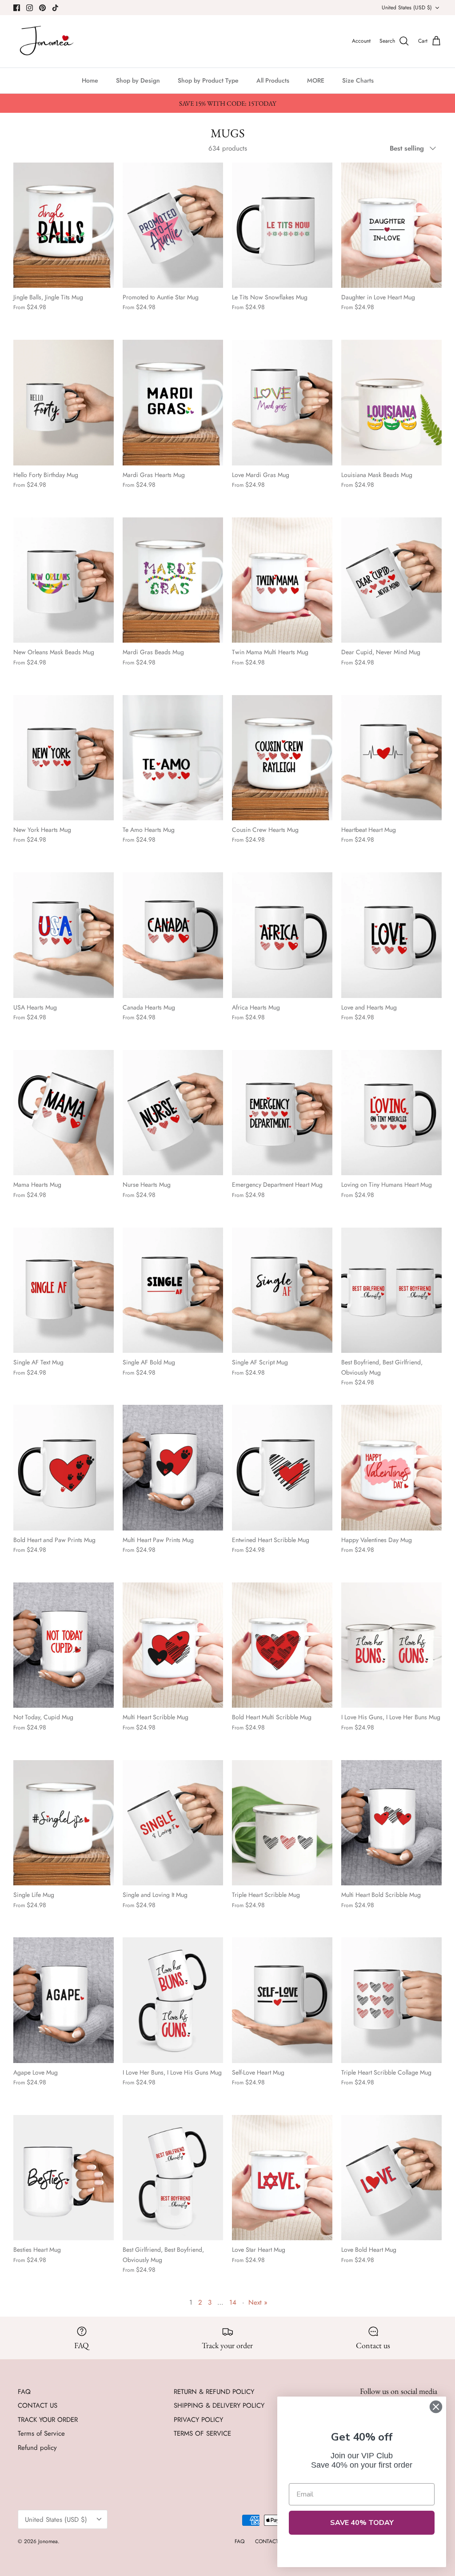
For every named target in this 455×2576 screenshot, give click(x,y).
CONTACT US (38, 2405)
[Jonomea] (48, 41)
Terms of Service (41, 2433)
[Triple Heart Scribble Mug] (282, 1823)
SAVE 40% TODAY (362, 2523)
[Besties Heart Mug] (64, 2178)
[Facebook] (17, 8)
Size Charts (358, 80)
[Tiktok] (55, 8)
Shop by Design (138, 80)
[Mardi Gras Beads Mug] (173, 580)
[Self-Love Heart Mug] (282, 2000)
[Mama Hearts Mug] (64, 1113)
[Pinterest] (42, 8)
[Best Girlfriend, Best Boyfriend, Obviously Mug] (173, 2178)
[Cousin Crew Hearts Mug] (282, 758)
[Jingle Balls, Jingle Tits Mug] (64, 225)
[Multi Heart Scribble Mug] (173, 1645)
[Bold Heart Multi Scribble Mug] (282, 1645)
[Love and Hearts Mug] (391, 935)
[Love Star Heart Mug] (282, 2178)
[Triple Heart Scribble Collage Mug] (391, 2000)
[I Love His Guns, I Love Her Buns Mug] (391, 1645)
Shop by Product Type (208, 80)
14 (233, 2302)
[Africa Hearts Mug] (282, 935)
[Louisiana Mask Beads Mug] (391, 403)
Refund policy (37, 2448)
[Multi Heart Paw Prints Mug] (173, 1468)
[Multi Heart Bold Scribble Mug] (391, 1823)
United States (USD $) (407, 8)
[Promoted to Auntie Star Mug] (173, 225)
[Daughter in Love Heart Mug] (391, 225)
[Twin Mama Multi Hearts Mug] (282, 580)
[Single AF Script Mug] (282, 1290)
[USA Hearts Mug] (64, 935)
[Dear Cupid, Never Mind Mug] (391, 580)
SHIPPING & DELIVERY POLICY (219, 2405)
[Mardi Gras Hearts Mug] (173, 403)
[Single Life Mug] (64, 1823)
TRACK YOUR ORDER (48, 2420)
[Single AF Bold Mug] (173, 1290)
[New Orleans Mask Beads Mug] (64, 580)
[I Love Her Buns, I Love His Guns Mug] (173, 2000)
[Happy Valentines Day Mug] (391, 1468)
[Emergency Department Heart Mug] (282, 1113)
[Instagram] (30, 8)
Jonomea (48, 2541)
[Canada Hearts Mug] (173, 935)
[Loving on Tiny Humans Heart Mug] (391, 1113)
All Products (273, 80)
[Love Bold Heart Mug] (391, 2178)
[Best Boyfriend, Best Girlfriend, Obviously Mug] (391, 1290)
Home (90, 80)
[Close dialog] (436, 2407)
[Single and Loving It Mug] (173, 1823)
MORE (316, 80)
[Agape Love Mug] (64, 2000)
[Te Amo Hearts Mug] (173, 758)
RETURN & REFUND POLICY (214, 2392)
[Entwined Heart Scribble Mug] (282, 1468)
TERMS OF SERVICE (202, 2433)
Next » (258, 2302)
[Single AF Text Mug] (64, 1290)
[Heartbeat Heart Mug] (391, 758)
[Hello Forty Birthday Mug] (64, 403)
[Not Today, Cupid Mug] (64, 1645)
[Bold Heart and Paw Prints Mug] (64, 1468)
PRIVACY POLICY (198, 2420)
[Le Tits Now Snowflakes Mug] (282, 225)
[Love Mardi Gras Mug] (282, 403)
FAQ (24, 2392)
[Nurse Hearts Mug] (173, 1113)
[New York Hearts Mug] (64, 758)
